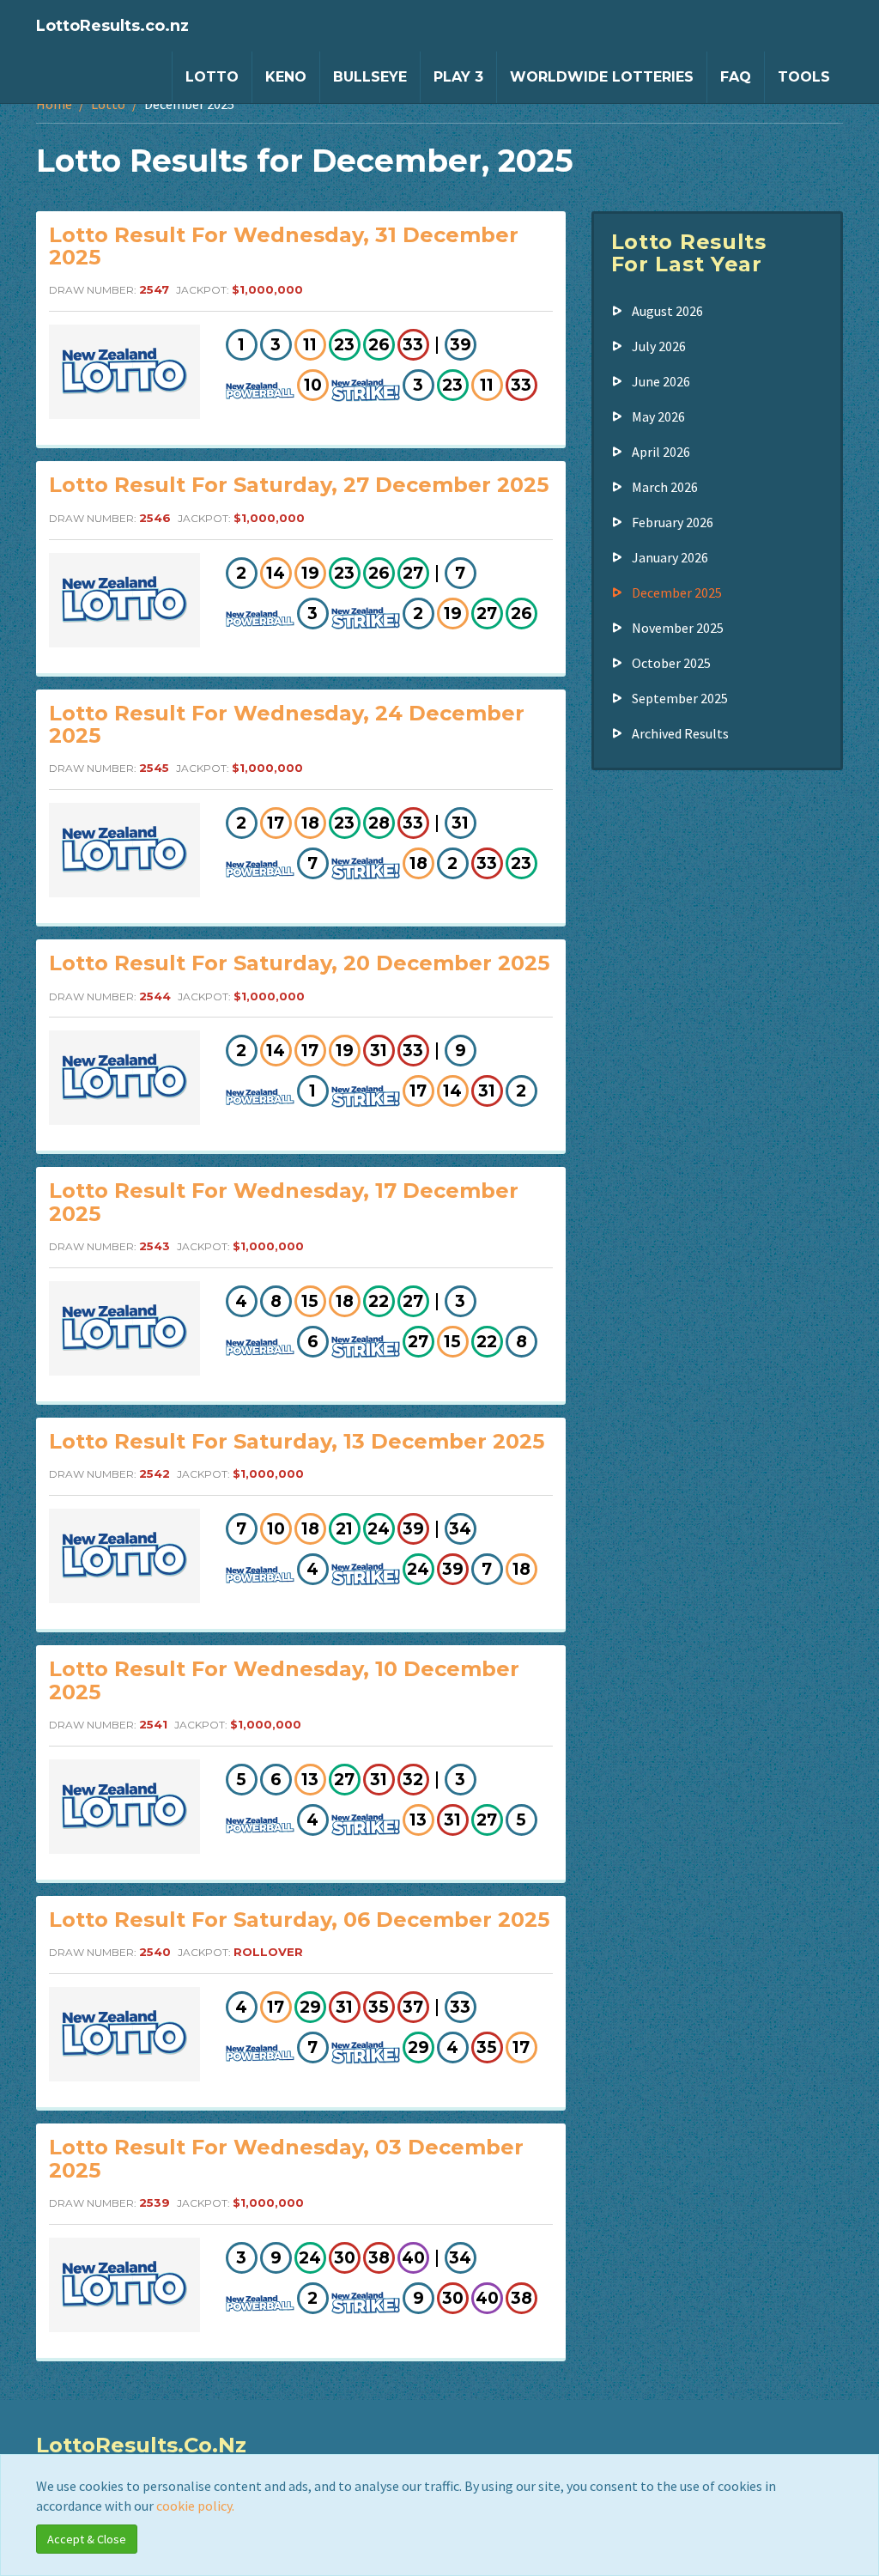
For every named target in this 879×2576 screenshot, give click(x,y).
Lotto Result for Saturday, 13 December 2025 (297, 1441)
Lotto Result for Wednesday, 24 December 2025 (287, 724)
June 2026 (661, 381)
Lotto (212, 77)
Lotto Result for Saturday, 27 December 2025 (299, 485)
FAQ (736, 77)
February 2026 (673, 522)
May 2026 (658, 416)
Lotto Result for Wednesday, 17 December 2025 (284, 1202)
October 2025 (671, 663)
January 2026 (670, 557)
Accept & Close (87, 2539)
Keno (286, 77)
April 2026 (661, 452)
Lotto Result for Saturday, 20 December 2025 (299, 963)
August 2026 (667, 311)
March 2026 (665, 487)
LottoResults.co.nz (112, 26)
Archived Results (680, 733)
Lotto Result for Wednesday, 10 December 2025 (284, 1680)
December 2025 (677, 592)
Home (54, 104)
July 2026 (659, 346)
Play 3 (458, 77)
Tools (804, 77)
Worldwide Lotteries (602, 77)
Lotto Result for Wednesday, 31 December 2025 (284, 246)
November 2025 (678, 628)
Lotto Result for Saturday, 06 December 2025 (299, 1920)
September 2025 (680, 698)
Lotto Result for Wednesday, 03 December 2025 (286, 2158)
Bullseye (370, 77)
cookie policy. (195, 2506)
